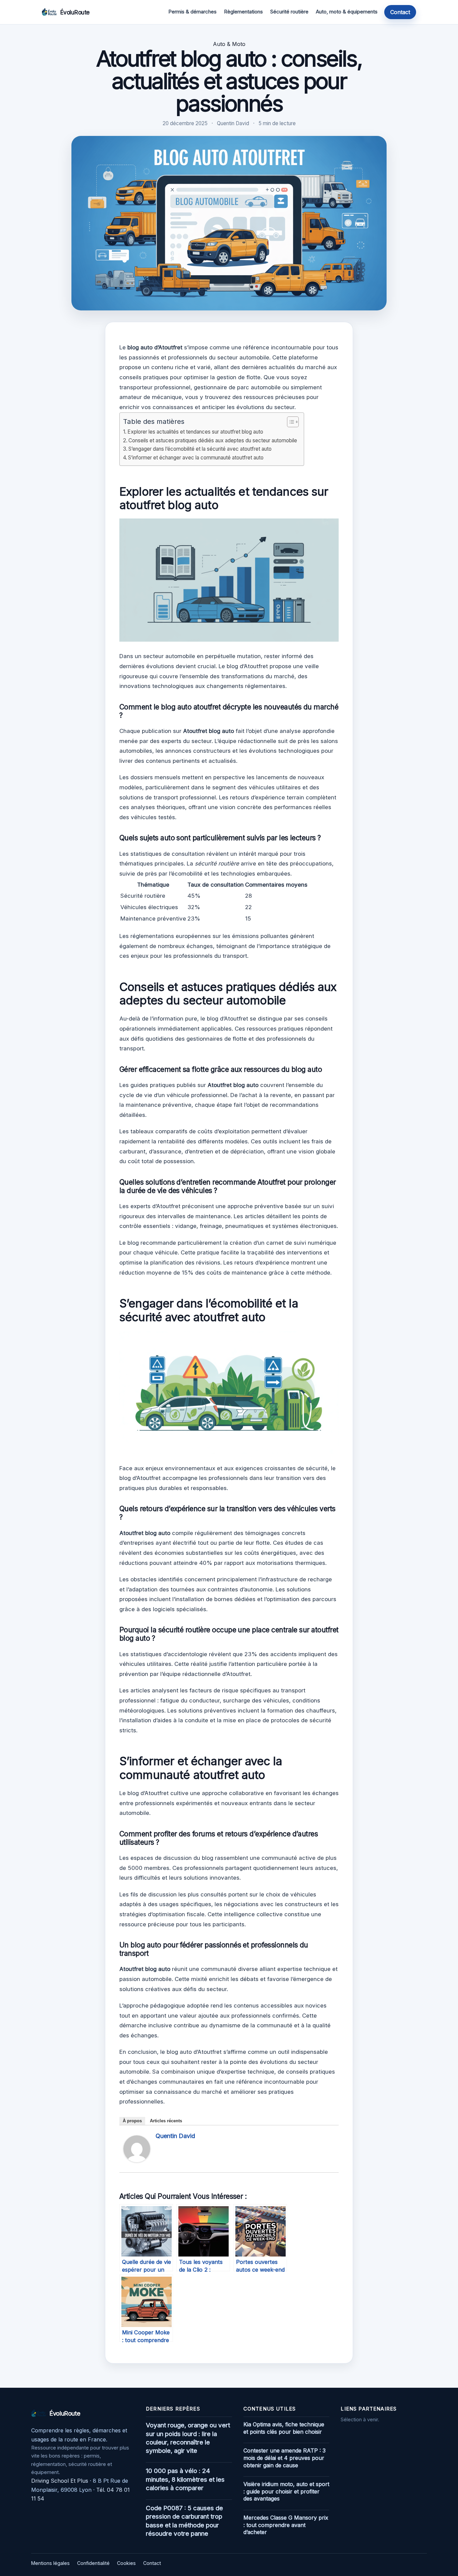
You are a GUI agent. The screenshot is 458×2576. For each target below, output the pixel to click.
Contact (400, 12)
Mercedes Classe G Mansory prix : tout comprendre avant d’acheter (286, 2525)
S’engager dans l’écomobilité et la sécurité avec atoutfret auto (200, 449)
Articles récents (166, 2121)
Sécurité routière (289, 12)
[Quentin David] (137, 2160)
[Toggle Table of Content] (290, 422)
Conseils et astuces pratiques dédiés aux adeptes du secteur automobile (213, 440)
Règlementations (243, 12)
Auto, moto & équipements (347, 12)
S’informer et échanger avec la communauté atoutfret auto (196, 458)
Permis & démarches (192, 12)
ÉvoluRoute (75, 12)
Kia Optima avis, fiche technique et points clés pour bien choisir (284, 2428)
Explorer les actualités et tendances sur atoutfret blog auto (195, 432)
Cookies (126, 2563)
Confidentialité (93, 2563)
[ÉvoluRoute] (49, 12)
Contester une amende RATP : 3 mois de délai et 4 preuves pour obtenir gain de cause (284, 2458)
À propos (132, 2121)
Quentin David (175, 2136)
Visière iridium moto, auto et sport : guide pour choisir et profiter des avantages (286, 2491)
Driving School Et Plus (60, 2481)
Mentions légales (50, 2563)
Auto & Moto (229, 44)
